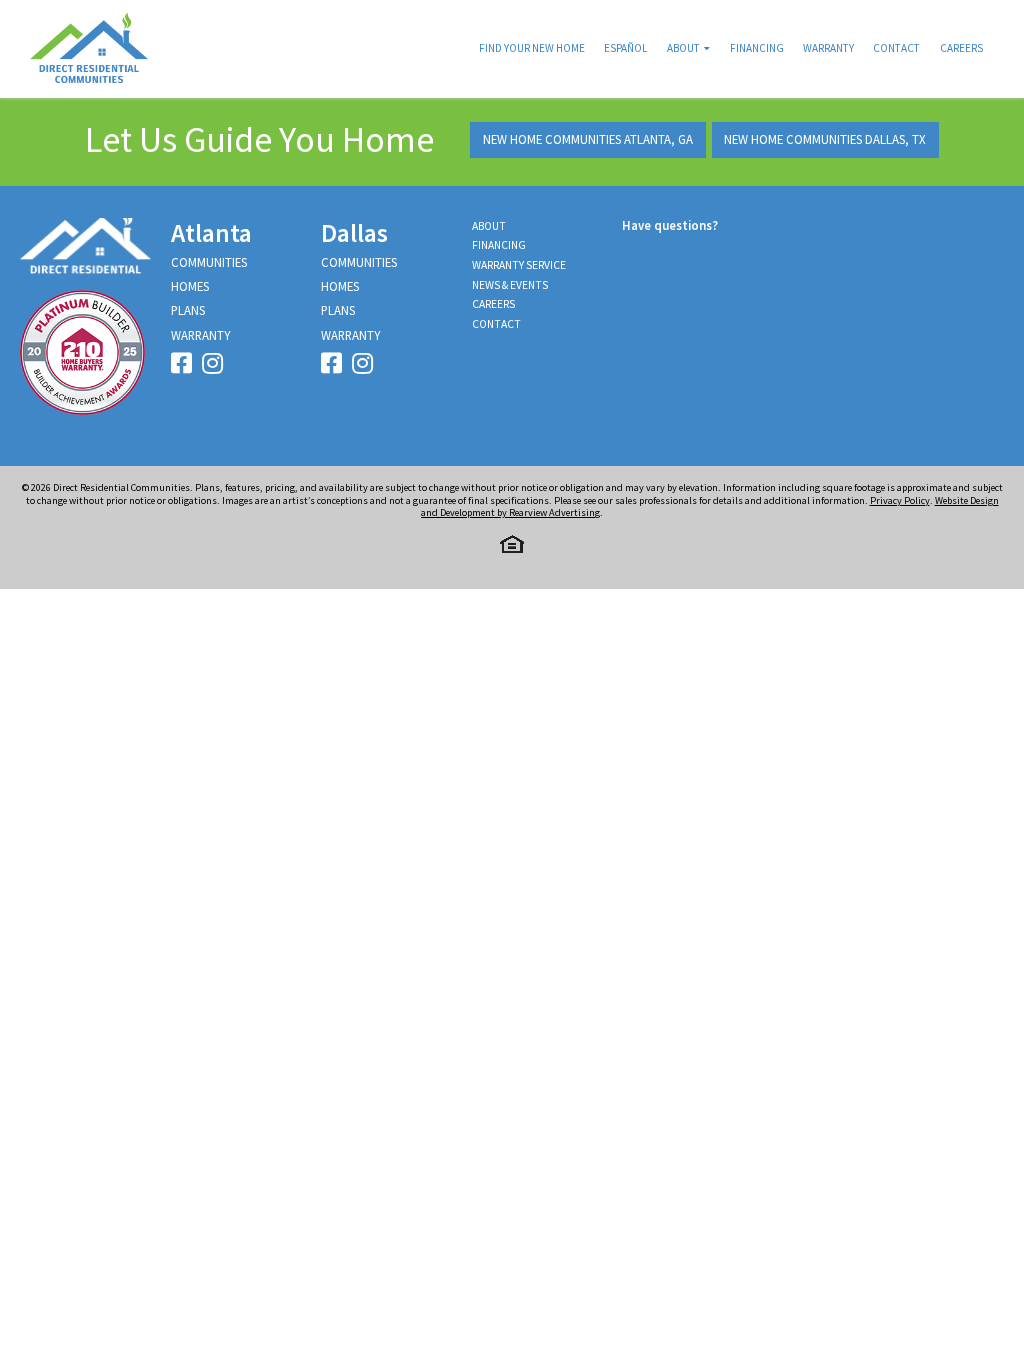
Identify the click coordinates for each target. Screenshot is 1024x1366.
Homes (190, 286)
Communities (209, 262)
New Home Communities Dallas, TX (825, 139)
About (683, 48)
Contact (896, 48)
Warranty (828, 48)
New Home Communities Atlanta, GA (588, 139)
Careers (961, 48)
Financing (757, 48)
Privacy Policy (900, 500)
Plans (188, 310)
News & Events (510, 285)
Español (625, 48)
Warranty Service (519, 265)
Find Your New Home (532, 48)
